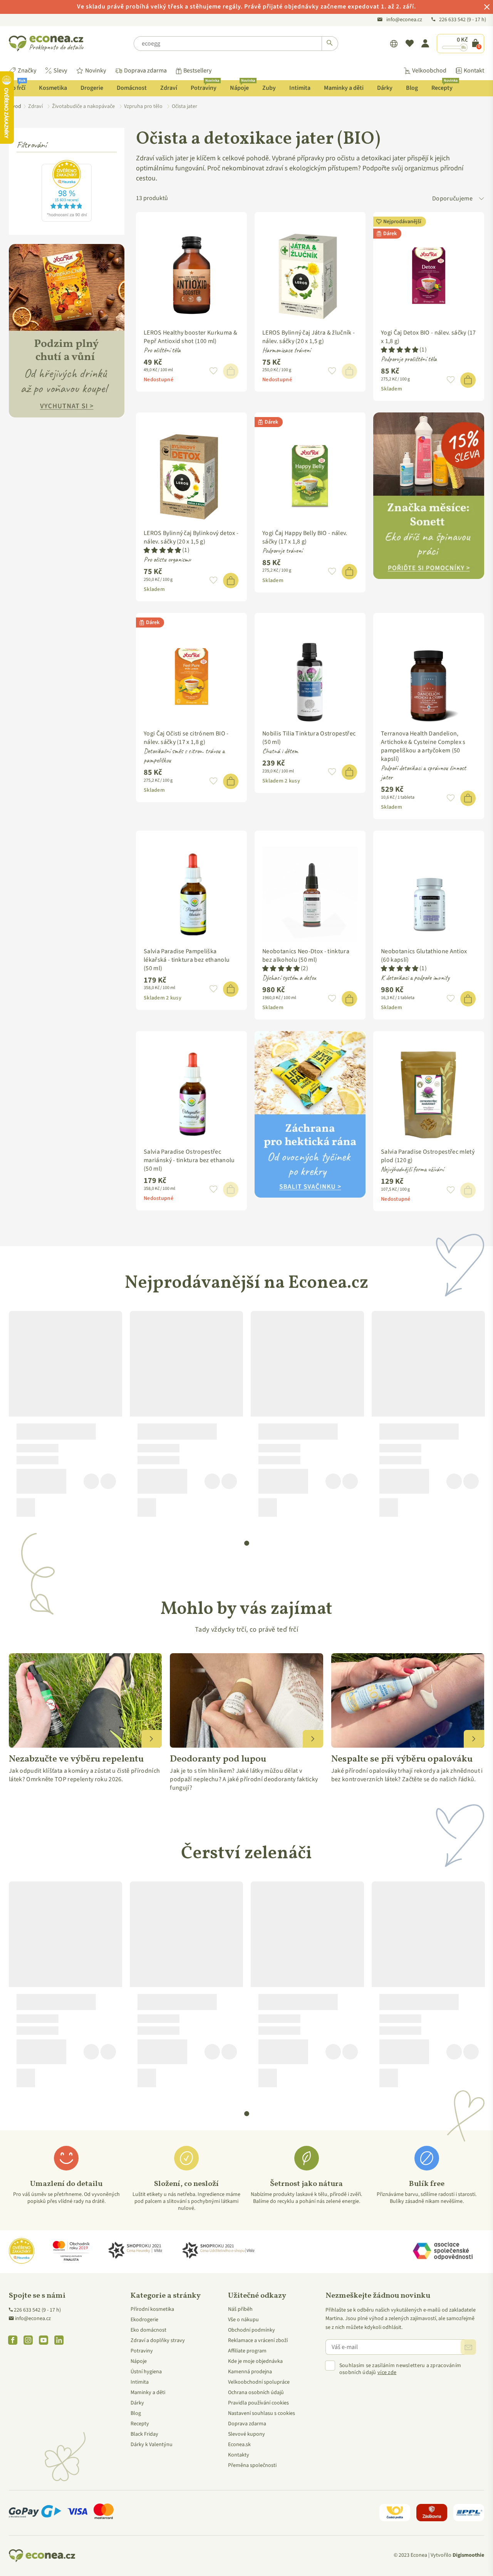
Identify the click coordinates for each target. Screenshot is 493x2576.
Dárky (385, 88)
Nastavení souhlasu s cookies (262, 2413)
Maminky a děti (344, 88)
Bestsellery (197, 71)
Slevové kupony (246, 2434)
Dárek (390, 234)
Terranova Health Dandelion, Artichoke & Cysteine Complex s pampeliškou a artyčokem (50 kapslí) (423, 746)
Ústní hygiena (146, 2372)
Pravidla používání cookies (258, 2403)
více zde (387, 2372)
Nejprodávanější (402, 222)
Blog (412, 88)
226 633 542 (453, 20)
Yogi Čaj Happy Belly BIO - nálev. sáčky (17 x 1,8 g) (305, 537)
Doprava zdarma (145, 71)
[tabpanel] (65, 1417)
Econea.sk (239, 2445)
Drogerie (92, 88)
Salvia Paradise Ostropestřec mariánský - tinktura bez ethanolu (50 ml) (189, 1160)
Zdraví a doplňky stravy (158, 2340)
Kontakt (474, 71)
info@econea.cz (404, 20)
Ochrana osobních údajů (256, 2393)
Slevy (60, 71)
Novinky (96, 71)
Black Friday (144, 2434)
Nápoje (242, 86)
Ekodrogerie (144, 2320)
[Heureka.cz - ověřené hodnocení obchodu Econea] (67, 220)
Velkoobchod (429, 71)
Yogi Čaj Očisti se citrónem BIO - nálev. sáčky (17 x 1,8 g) (186, 738)
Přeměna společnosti (252, 2465)
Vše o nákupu (243, 2320)
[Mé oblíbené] (410, 44)
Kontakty (239, 2455)
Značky (27, 71)
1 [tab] (247, 1543)
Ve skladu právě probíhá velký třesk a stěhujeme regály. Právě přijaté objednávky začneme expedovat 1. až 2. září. (246, 7)
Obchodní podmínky (252, 2330)
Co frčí (17, 86)
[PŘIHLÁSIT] (468, 2347)
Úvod (15, 106)
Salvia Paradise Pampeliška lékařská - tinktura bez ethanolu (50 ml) (187, 960)
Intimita (300, 88)
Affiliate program (247, 2351)
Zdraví (169, 88)
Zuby (269, 88)
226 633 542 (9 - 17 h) (37, 2310)
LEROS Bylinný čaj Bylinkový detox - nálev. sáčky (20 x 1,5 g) (191, 537)
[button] (214, 371)
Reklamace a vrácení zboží (258, 2340)
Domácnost (132, 88)
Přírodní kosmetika (152, 2309)
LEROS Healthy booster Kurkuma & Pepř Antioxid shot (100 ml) (190, 337)
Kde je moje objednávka (255, 2361)
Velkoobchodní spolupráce (259, 2382)
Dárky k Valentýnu (152, 2445)
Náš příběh (240, 2309)
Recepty (444, 86)
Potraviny (205, 86)
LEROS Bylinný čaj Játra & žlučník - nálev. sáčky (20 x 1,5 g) (309, 337)
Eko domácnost (148, 2330)
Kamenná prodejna (250, 2372)
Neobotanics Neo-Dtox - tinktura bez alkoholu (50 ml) (306, 956)
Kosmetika (53, 88)
